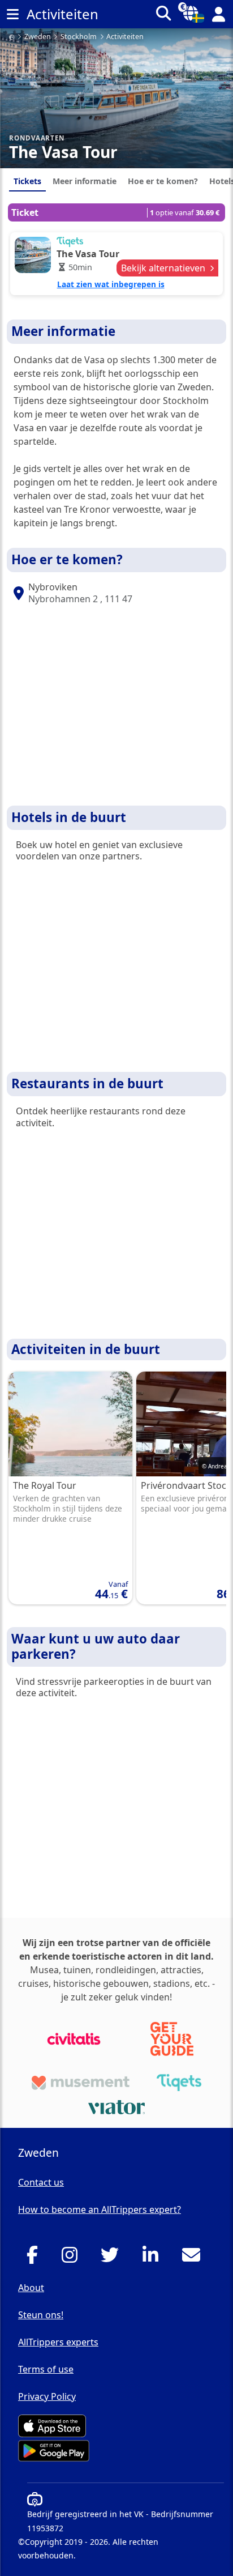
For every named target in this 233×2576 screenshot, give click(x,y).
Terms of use (46, 2369)
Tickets (27, 181)
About (31, 2288)
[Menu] (12, 14)
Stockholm (79, 37)
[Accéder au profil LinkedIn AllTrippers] (154, 2258)
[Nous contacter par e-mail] (194, 2258)
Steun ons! (41, 2315)
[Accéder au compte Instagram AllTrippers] (73, 2258)
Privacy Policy (47, 2396)
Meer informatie (85, 181)
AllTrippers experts (58, 2342)
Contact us (41, 2182)
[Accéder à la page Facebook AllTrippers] (35, 2258)
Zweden (38, 37)
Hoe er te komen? (163, 181)
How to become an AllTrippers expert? (100, 2209)
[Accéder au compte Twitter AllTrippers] (113, 2258)
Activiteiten (125, 37)
